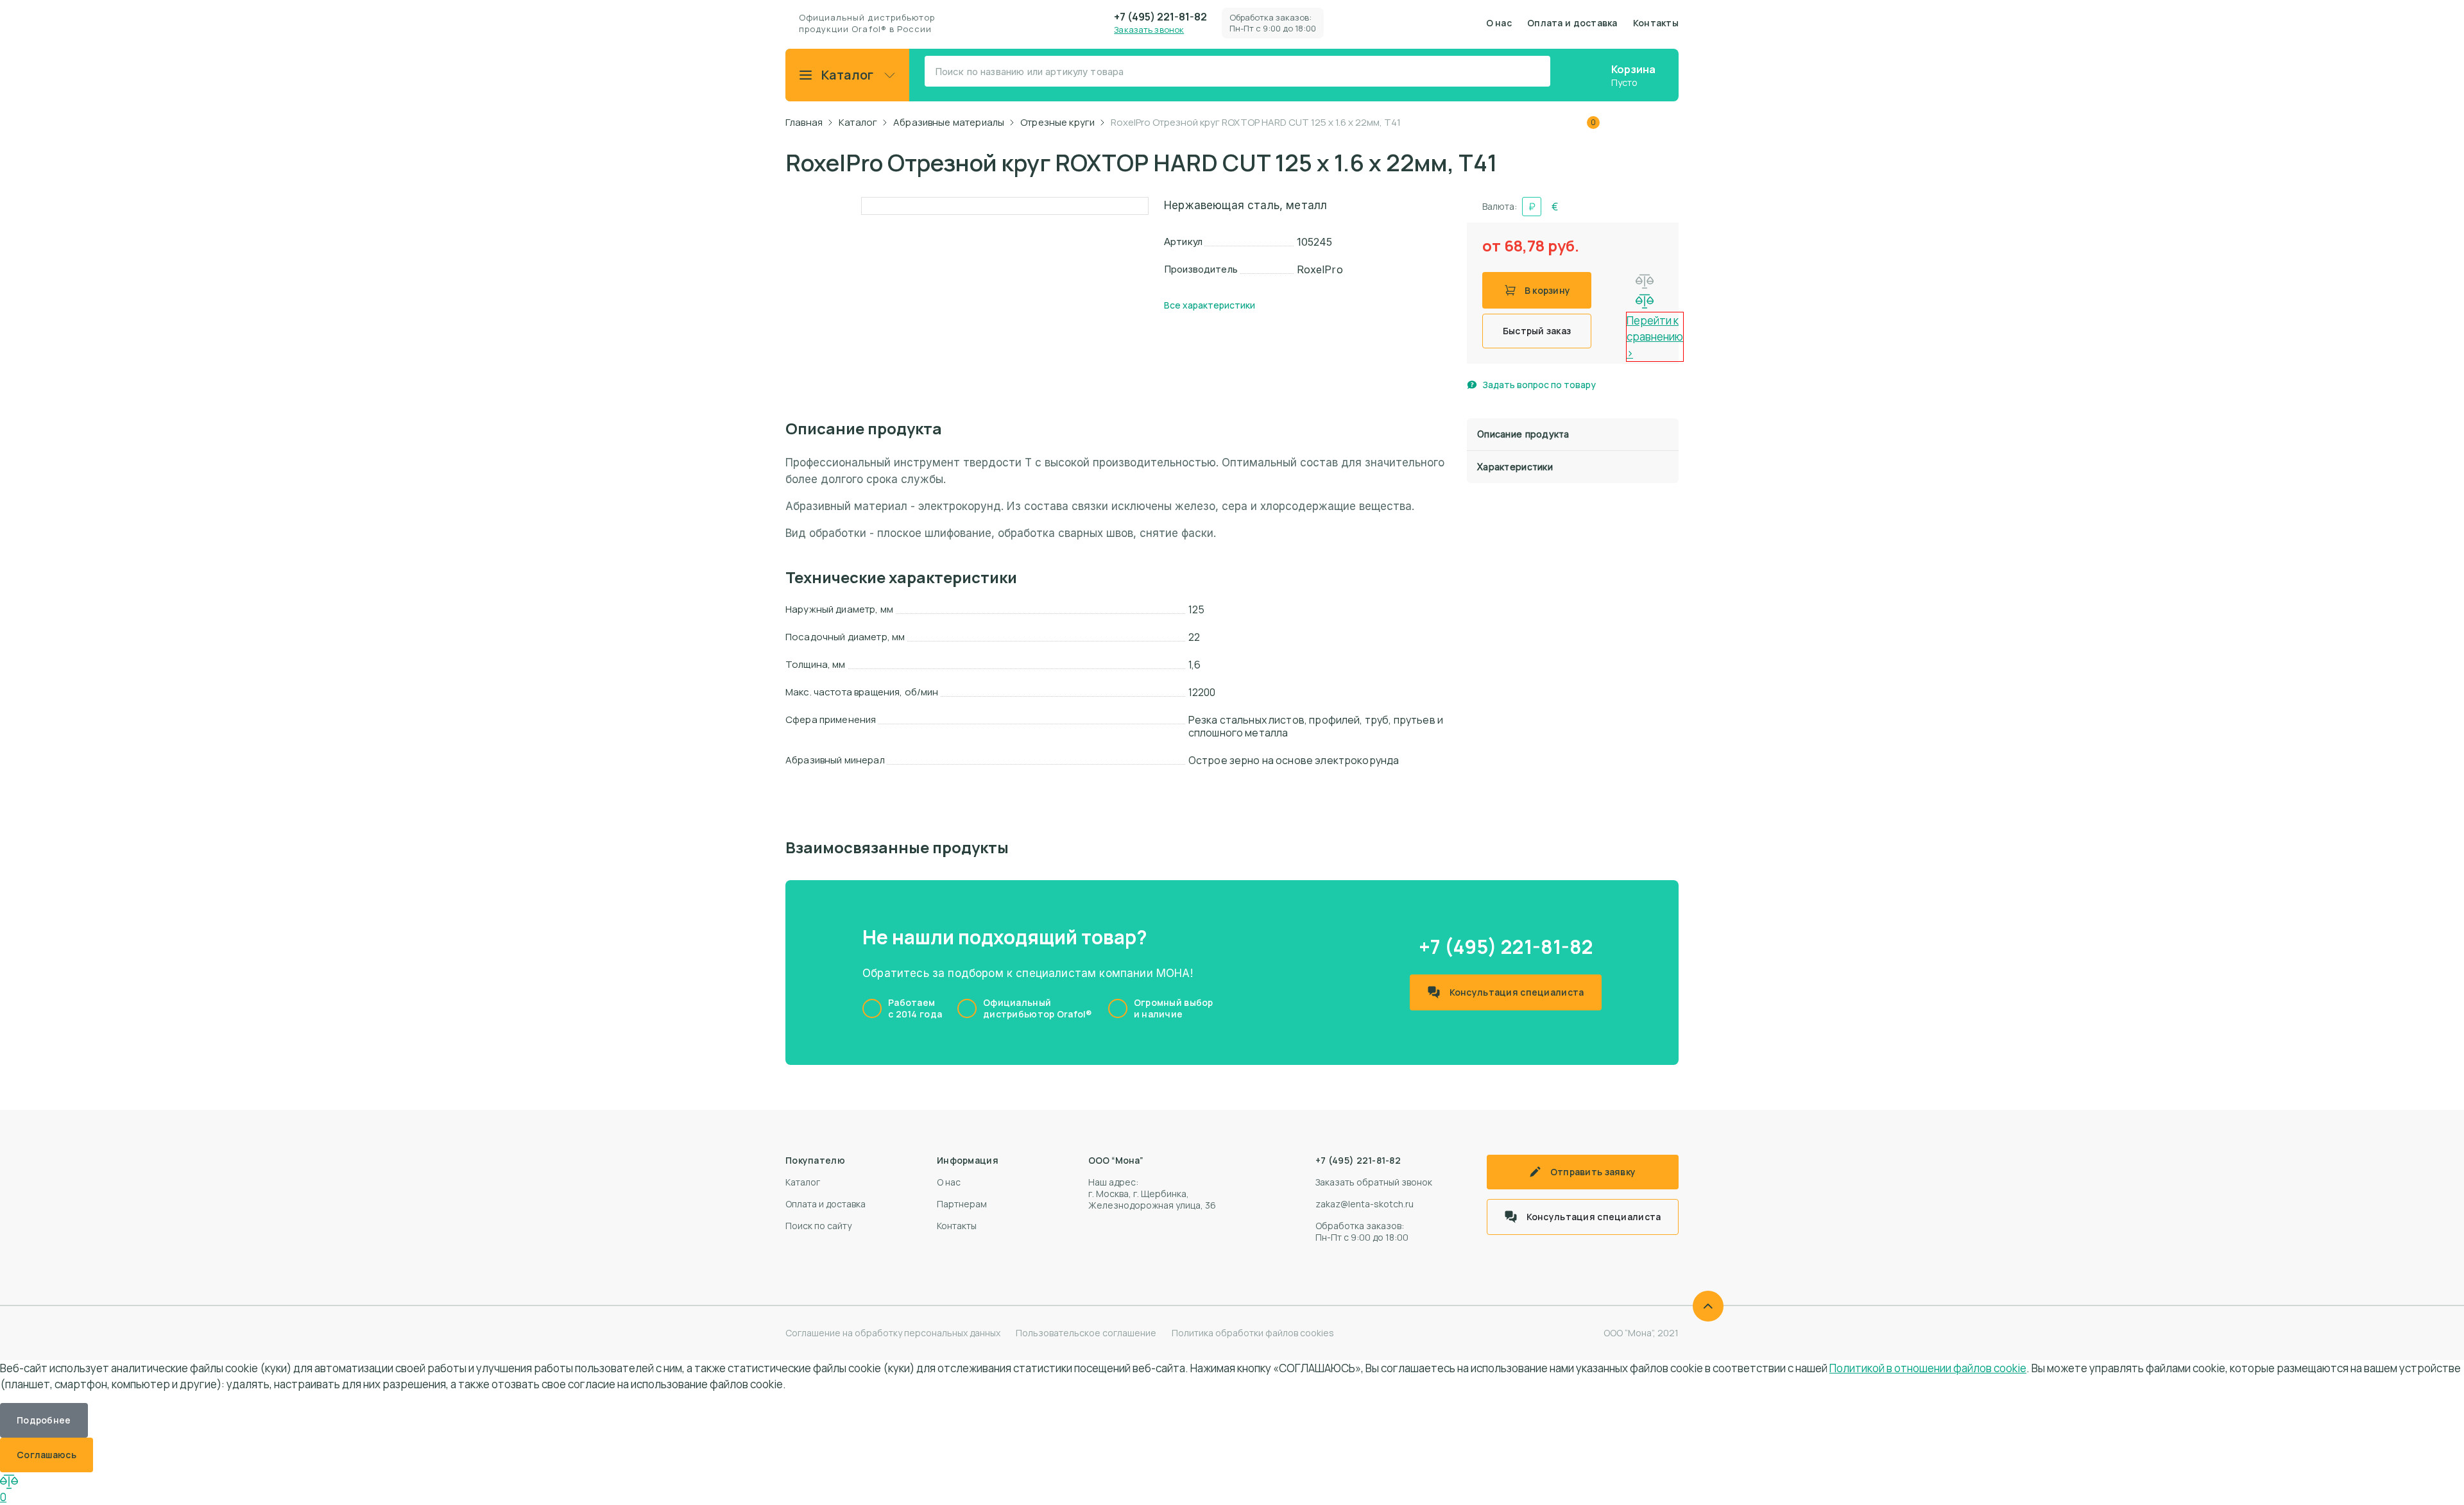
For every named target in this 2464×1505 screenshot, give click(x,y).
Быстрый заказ (1537, 331)
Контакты (1656, 23)
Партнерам (962, 1204)
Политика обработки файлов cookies (1253, 1333)
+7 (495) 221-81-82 (1160, 17)
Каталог (848, 75)
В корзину (1548, 290)
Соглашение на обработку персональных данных (893, 1333)
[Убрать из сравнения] (1645, 302)
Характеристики (1515, 467)
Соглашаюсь (47, 1455)
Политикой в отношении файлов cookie (1928, 1368)
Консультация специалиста (1517, 992)
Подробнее (44, 1420)
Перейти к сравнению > (1655, 337)
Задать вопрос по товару (1539, 385)
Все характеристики (1210, 305)
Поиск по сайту (818, 1226)
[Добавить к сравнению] (1645, 282)
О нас (1499, 23)
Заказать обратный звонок (1374, 1182)
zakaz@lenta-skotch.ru (1365, 1204)
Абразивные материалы (949, 123)
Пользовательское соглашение (1086, 1333)
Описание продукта (1523, 434)
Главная (804, 123)
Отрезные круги (1057, 123)
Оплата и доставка (1572, 23)
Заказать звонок (1149, 30)
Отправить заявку (1593, 1172)
